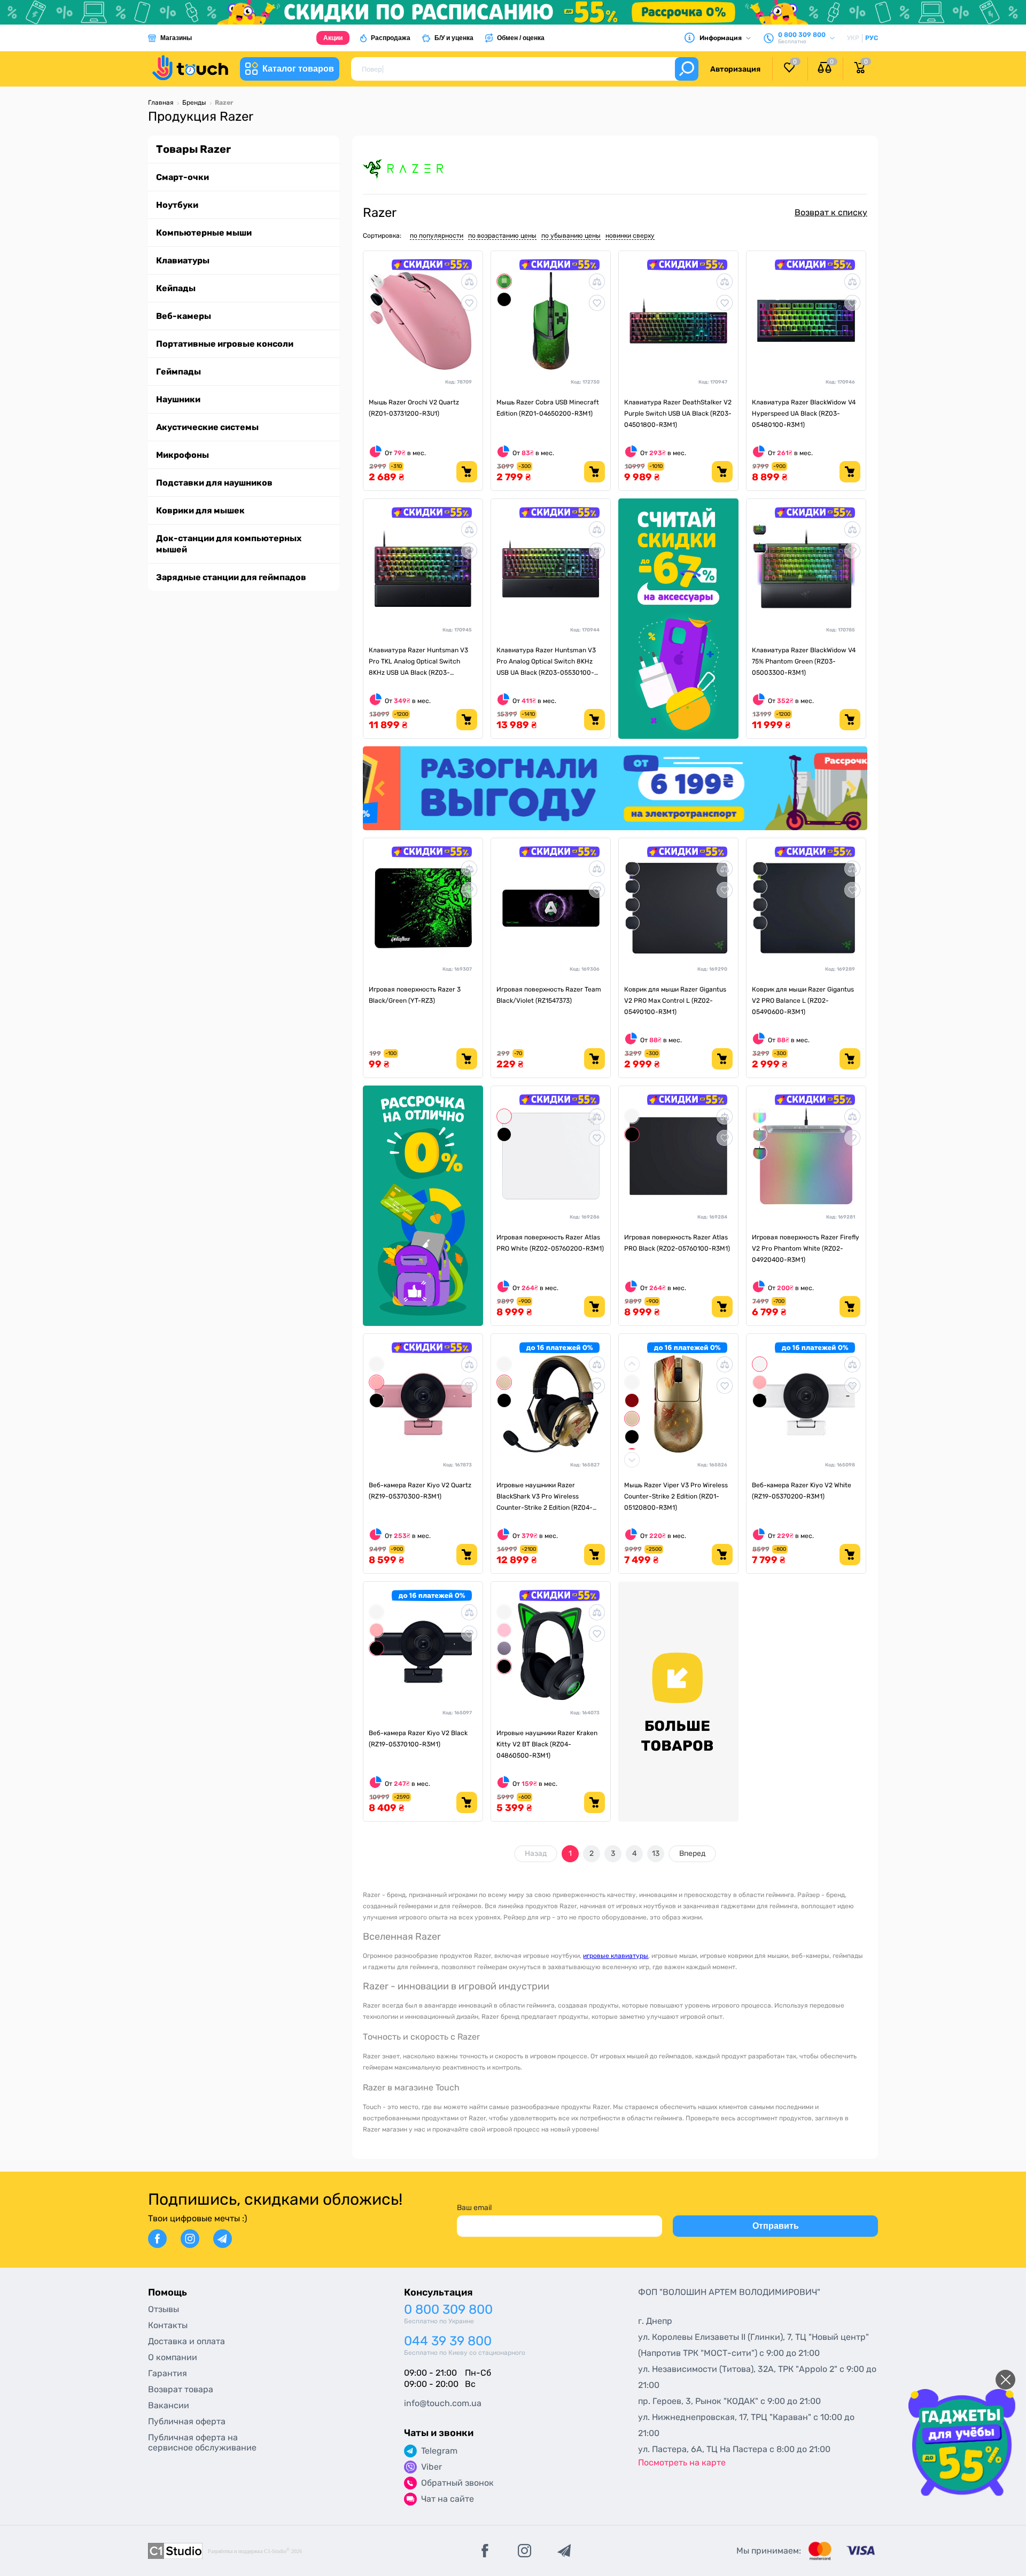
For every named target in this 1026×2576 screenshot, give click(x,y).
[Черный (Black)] (376, 299)
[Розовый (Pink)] (376, 317)
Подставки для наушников (214, 483)
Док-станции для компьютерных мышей (229, 544)
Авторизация (735, 69)
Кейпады (176, 288)
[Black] (504, 299)
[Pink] (504, 1630)
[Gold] (504, 1382)
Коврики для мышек (200, 510)
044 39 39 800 (448, 2341)
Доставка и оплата (186, 2341)
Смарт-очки (182, 177)
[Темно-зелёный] (760, 529)
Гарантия (168, 2373)
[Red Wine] (632, 1400)
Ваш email (474, 2208)
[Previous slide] (380, 788)
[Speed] (632, 886)
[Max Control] (632, 904)
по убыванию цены (571, 236)
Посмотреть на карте (682, 2462)
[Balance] (632, 922)
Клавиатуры (183, 260)
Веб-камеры (184, 316)
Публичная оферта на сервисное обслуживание (202, 2442)
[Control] (632, 868)
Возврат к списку (831, 212)
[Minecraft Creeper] (504, 281)
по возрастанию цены (502, 236)
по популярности (437, 236)
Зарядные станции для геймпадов (231, 577)
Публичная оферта (187, 2421)
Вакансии (169, 2405)
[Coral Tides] (376, 1382)
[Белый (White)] (376, 281)
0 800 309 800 (448, 2310)
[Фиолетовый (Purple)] (504, 1648)
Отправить (776, 2226)
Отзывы (164, 2309)
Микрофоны (182, 455)
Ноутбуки (177, 205)
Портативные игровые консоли (225, 344)
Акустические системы (207, 427)
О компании (173, 2357)
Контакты (168, 2325)
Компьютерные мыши (204, 233)
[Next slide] (850, 788)
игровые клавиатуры (616, 1956)
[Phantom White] (760, 1134)
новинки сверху (630, 236)
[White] (504, 1116)
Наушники (178, 399)
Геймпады (178, 372)
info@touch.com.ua (443, 2403)
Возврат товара (181, 2389)
